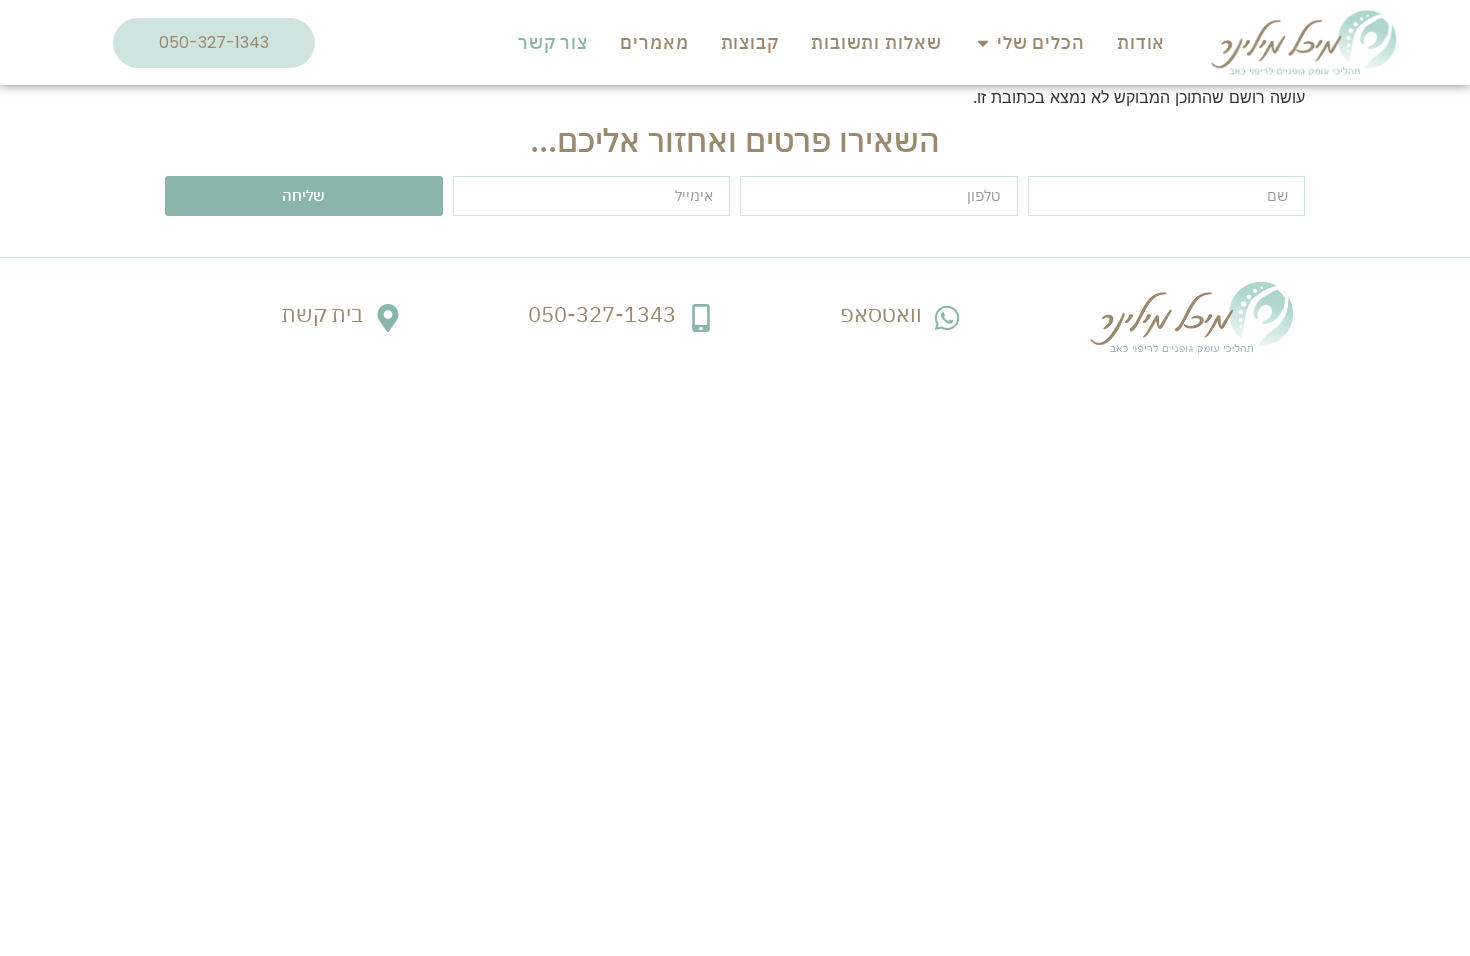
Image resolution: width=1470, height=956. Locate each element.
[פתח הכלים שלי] (983, 42)
